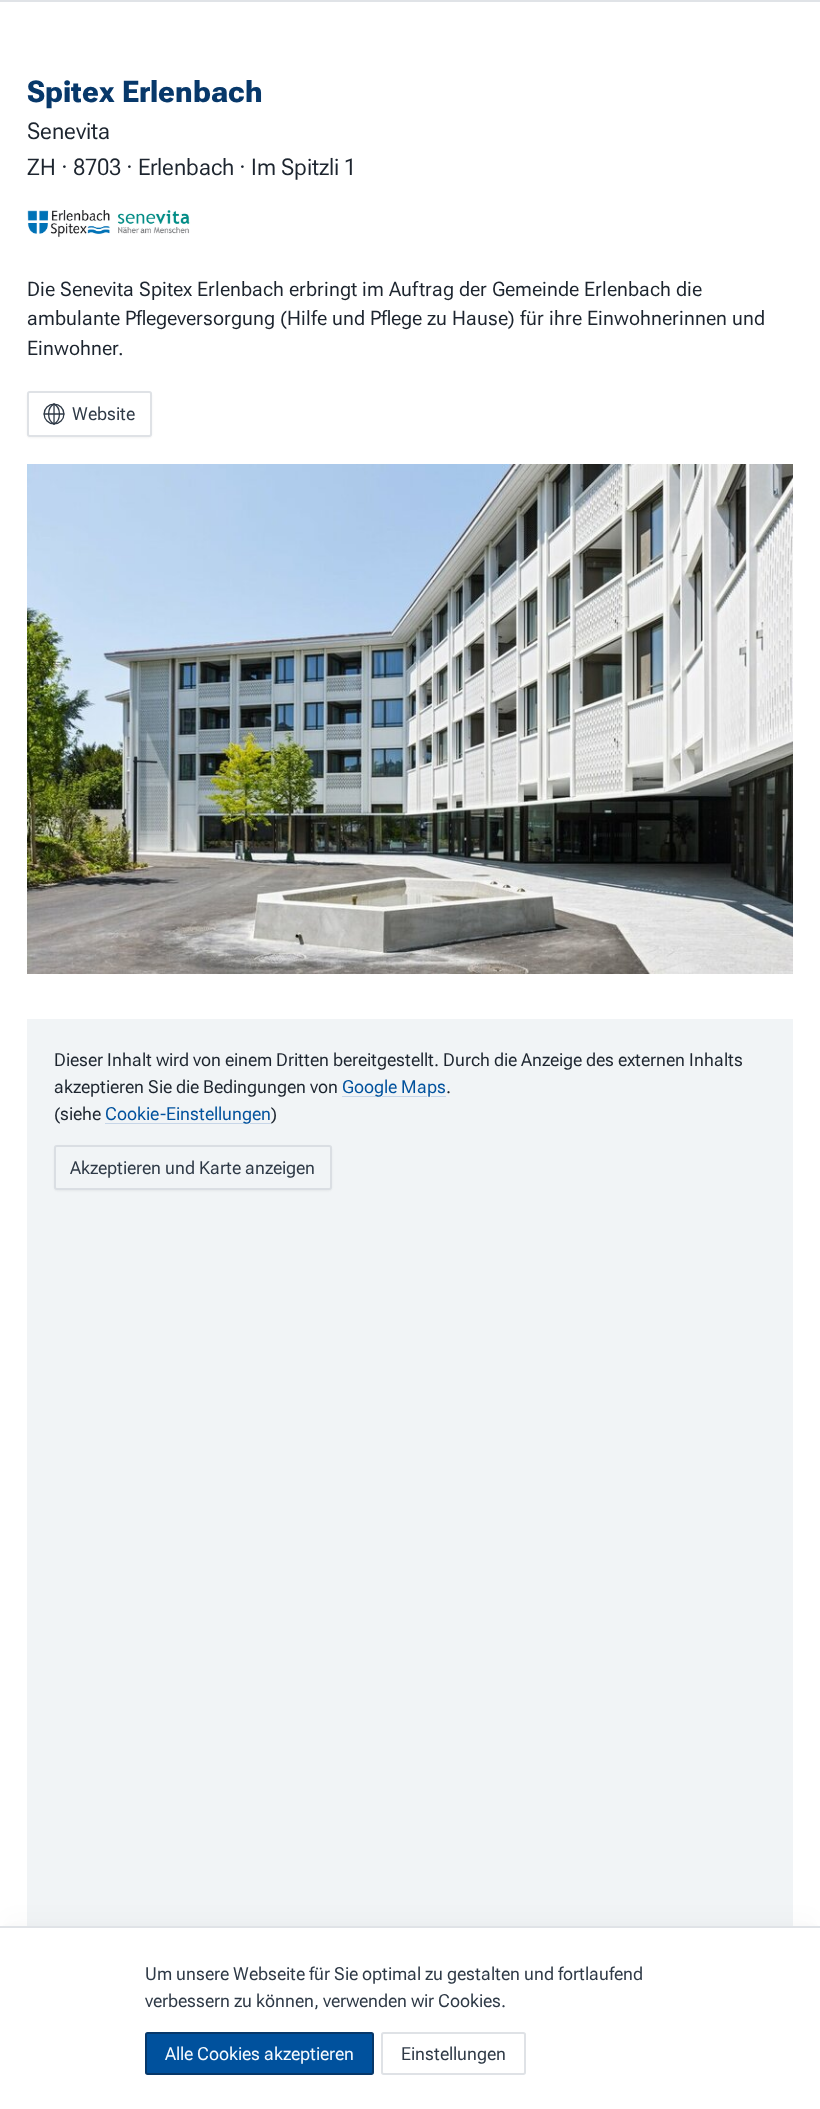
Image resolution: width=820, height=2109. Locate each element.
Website (103, 413)
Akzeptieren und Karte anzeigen (192, 1167)
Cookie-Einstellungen (188, 1113)
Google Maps (394, 1086)
